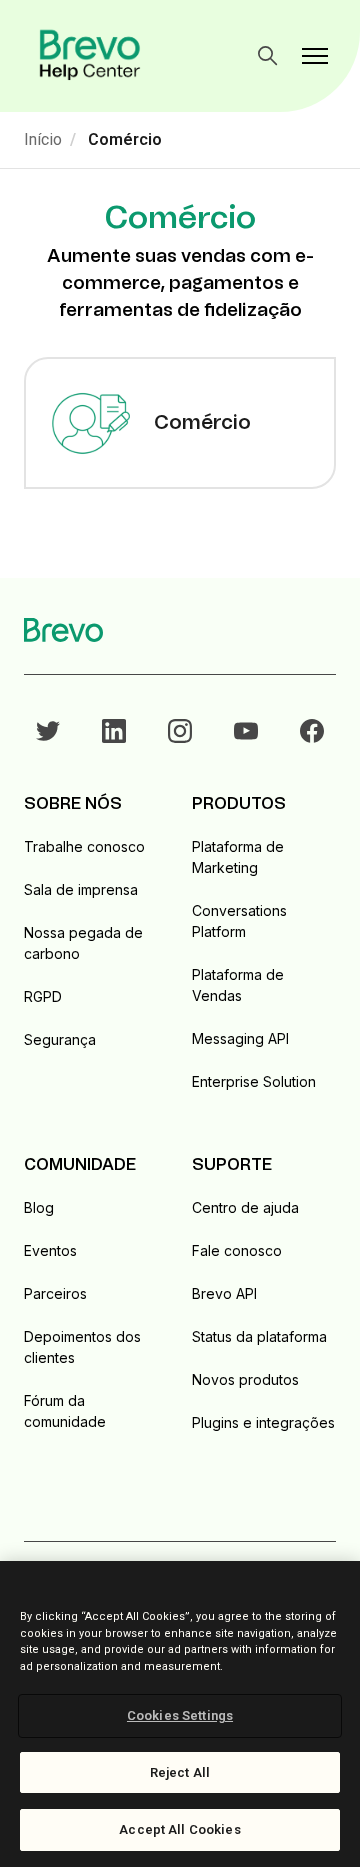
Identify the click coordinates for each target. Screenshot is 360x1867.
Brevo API (224, 1293)
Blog (39, 1207)
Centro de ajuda (245, 1207)
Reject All (180, 1772)
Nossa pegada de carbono (83, 943)
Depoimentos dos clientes (82, 1347)
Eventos (50, 1250)
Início (43, 139)
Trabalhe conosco (84, 846)
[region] (180, 1714)
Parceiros (55, 1293)
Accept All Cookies (179, 1829)
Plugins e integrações (263, 1422)
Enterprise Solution (254, 1081)
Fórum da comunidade (65, 1411)
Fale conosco (237, 1250)
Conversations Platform (239, 921)
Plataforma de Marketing (238, 857)
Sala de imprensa (81, 889)
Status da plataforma (259, 1336)
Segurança (60, 1039)
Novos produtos (245, 1379)
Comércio (125, 139)
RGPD (43, 996)
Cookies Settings (180, 1715)
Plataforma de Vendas (238, 985)
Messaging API (240, 1038)
